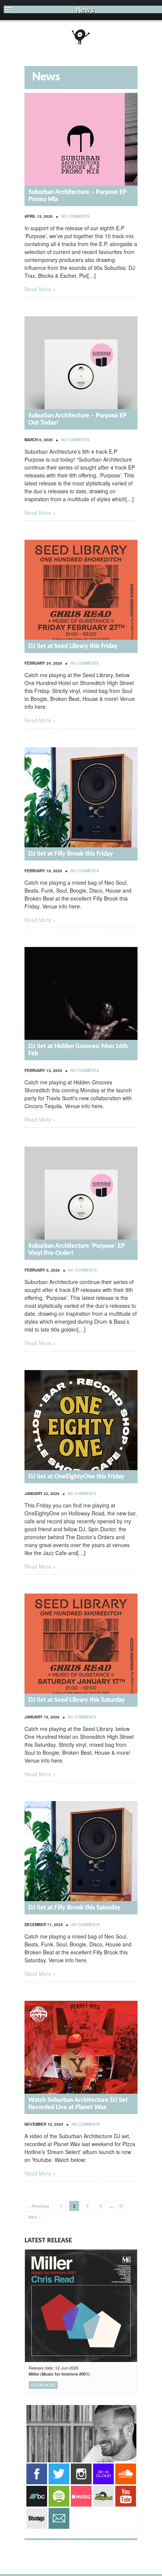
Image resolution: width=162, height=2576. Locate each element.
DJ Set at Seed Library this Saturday (77, 1700)
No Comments (75, 216)
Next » (34, 2217)
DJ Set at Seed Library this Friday (73, 646)
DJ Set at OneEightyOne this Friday (76, 1477)
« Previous (39, 2206)
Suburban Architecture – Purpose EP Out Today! (77, 419)
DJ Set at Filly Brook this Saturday (74, 1908)
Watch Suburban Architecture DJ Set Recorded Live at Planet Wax (78, 2104)
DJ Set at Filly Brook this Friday (71, 854)
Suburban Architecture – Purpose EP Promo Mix (77, 196)
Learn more (43, 2385)
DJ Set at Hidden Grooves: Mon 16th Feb (78, 1050)
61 (122, 2206)
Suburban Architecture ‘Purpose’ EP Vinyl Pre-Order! (76, 1250)
